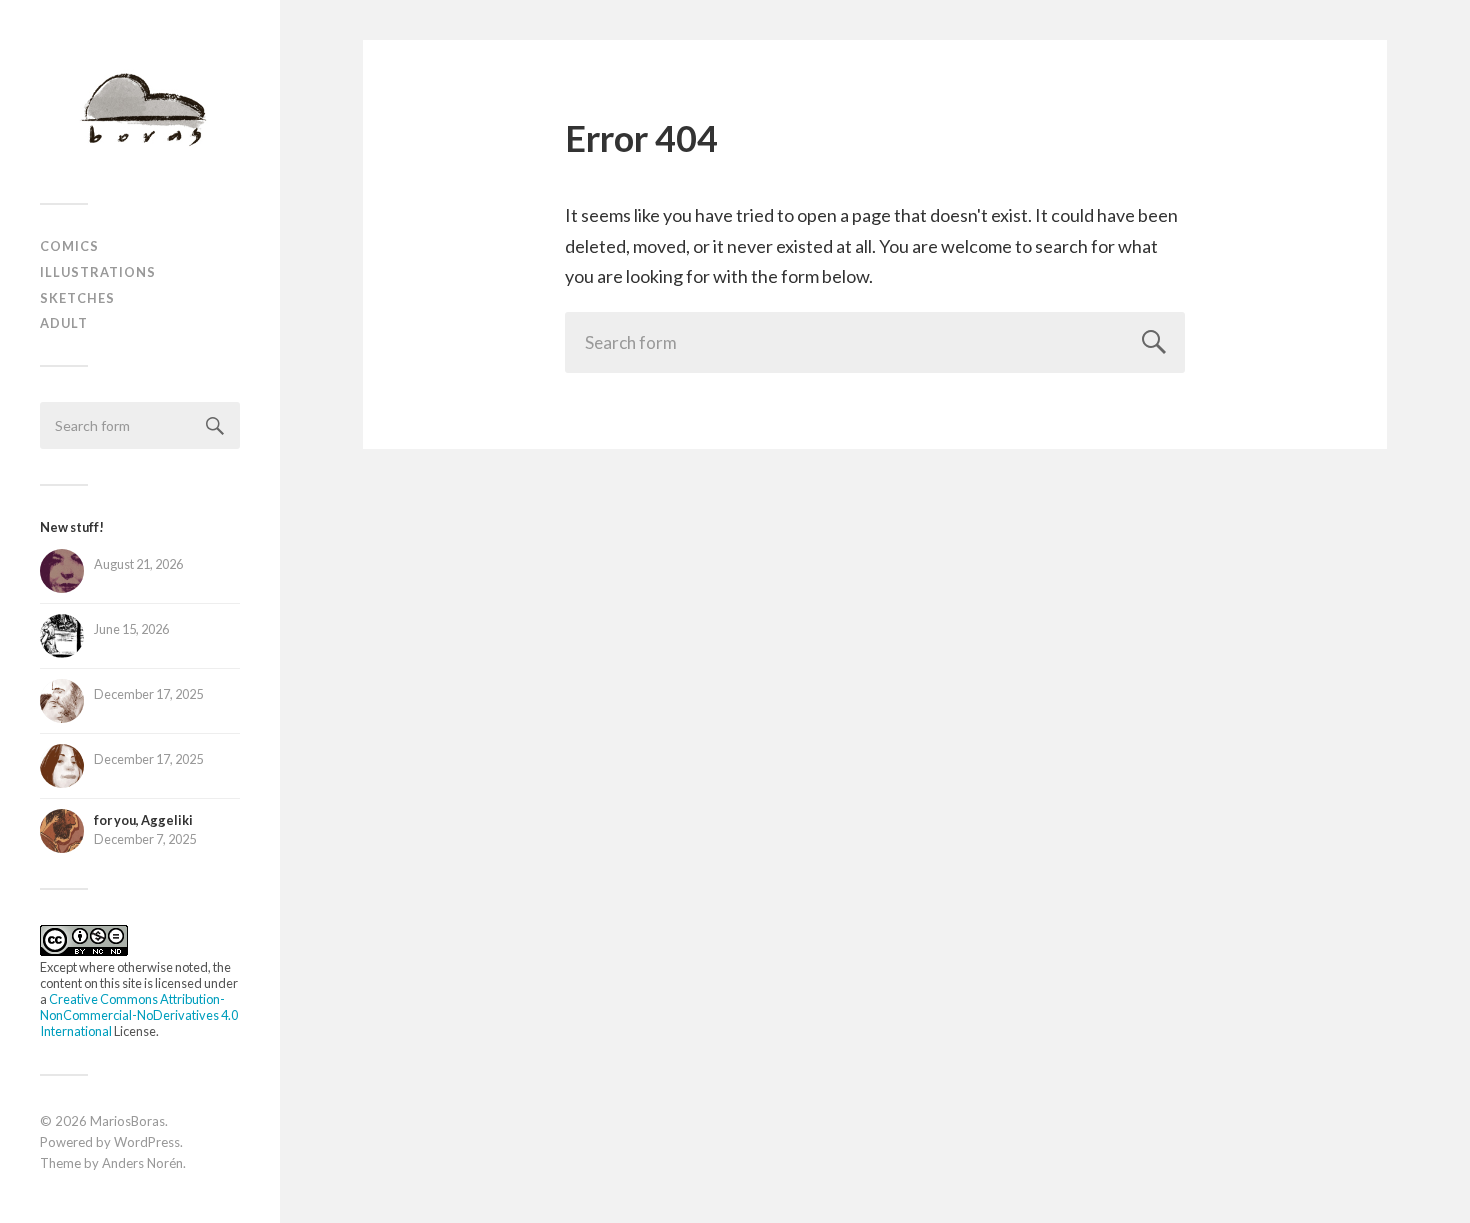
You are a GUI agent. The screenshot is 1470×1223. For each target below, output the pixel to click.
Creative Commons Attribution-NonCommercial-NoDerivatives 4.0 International (139, 1015)
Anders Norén (142, 1163)
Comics (69, 246)
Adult (64, 323)
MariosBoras (127, 1121)
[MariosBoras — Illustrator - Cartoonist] (140, 109)
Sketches (77, 298)
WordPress (147, 1142)
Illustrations (98, 272)
